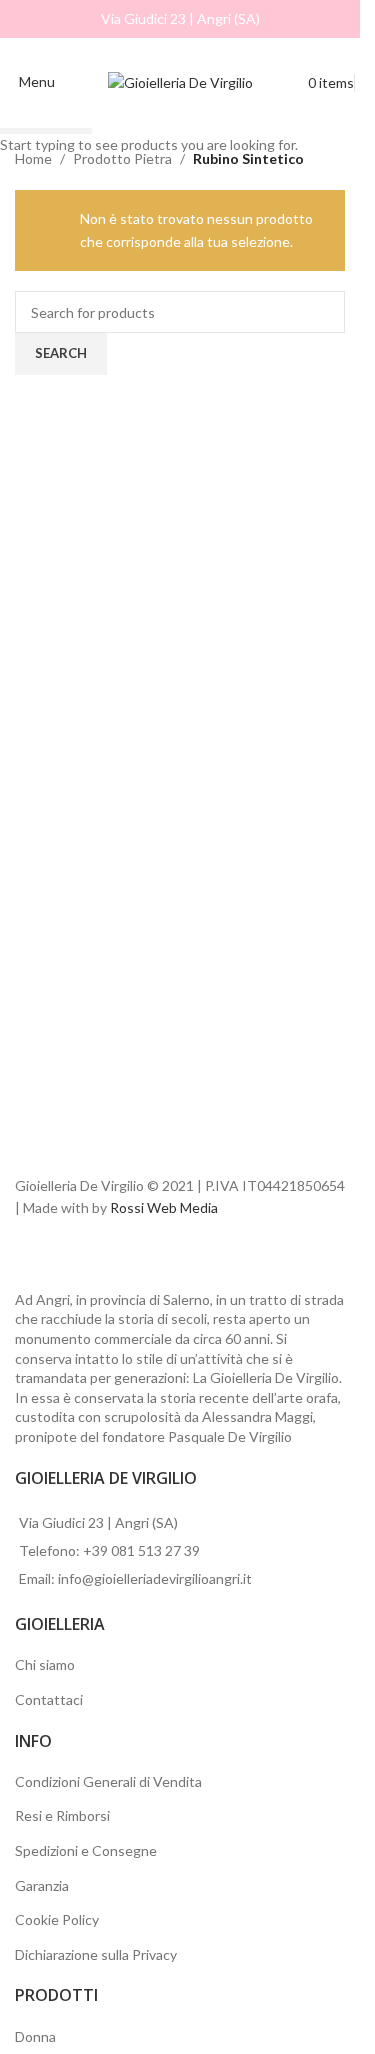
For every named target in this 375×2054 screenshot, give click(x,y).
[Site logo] (180, 81)
